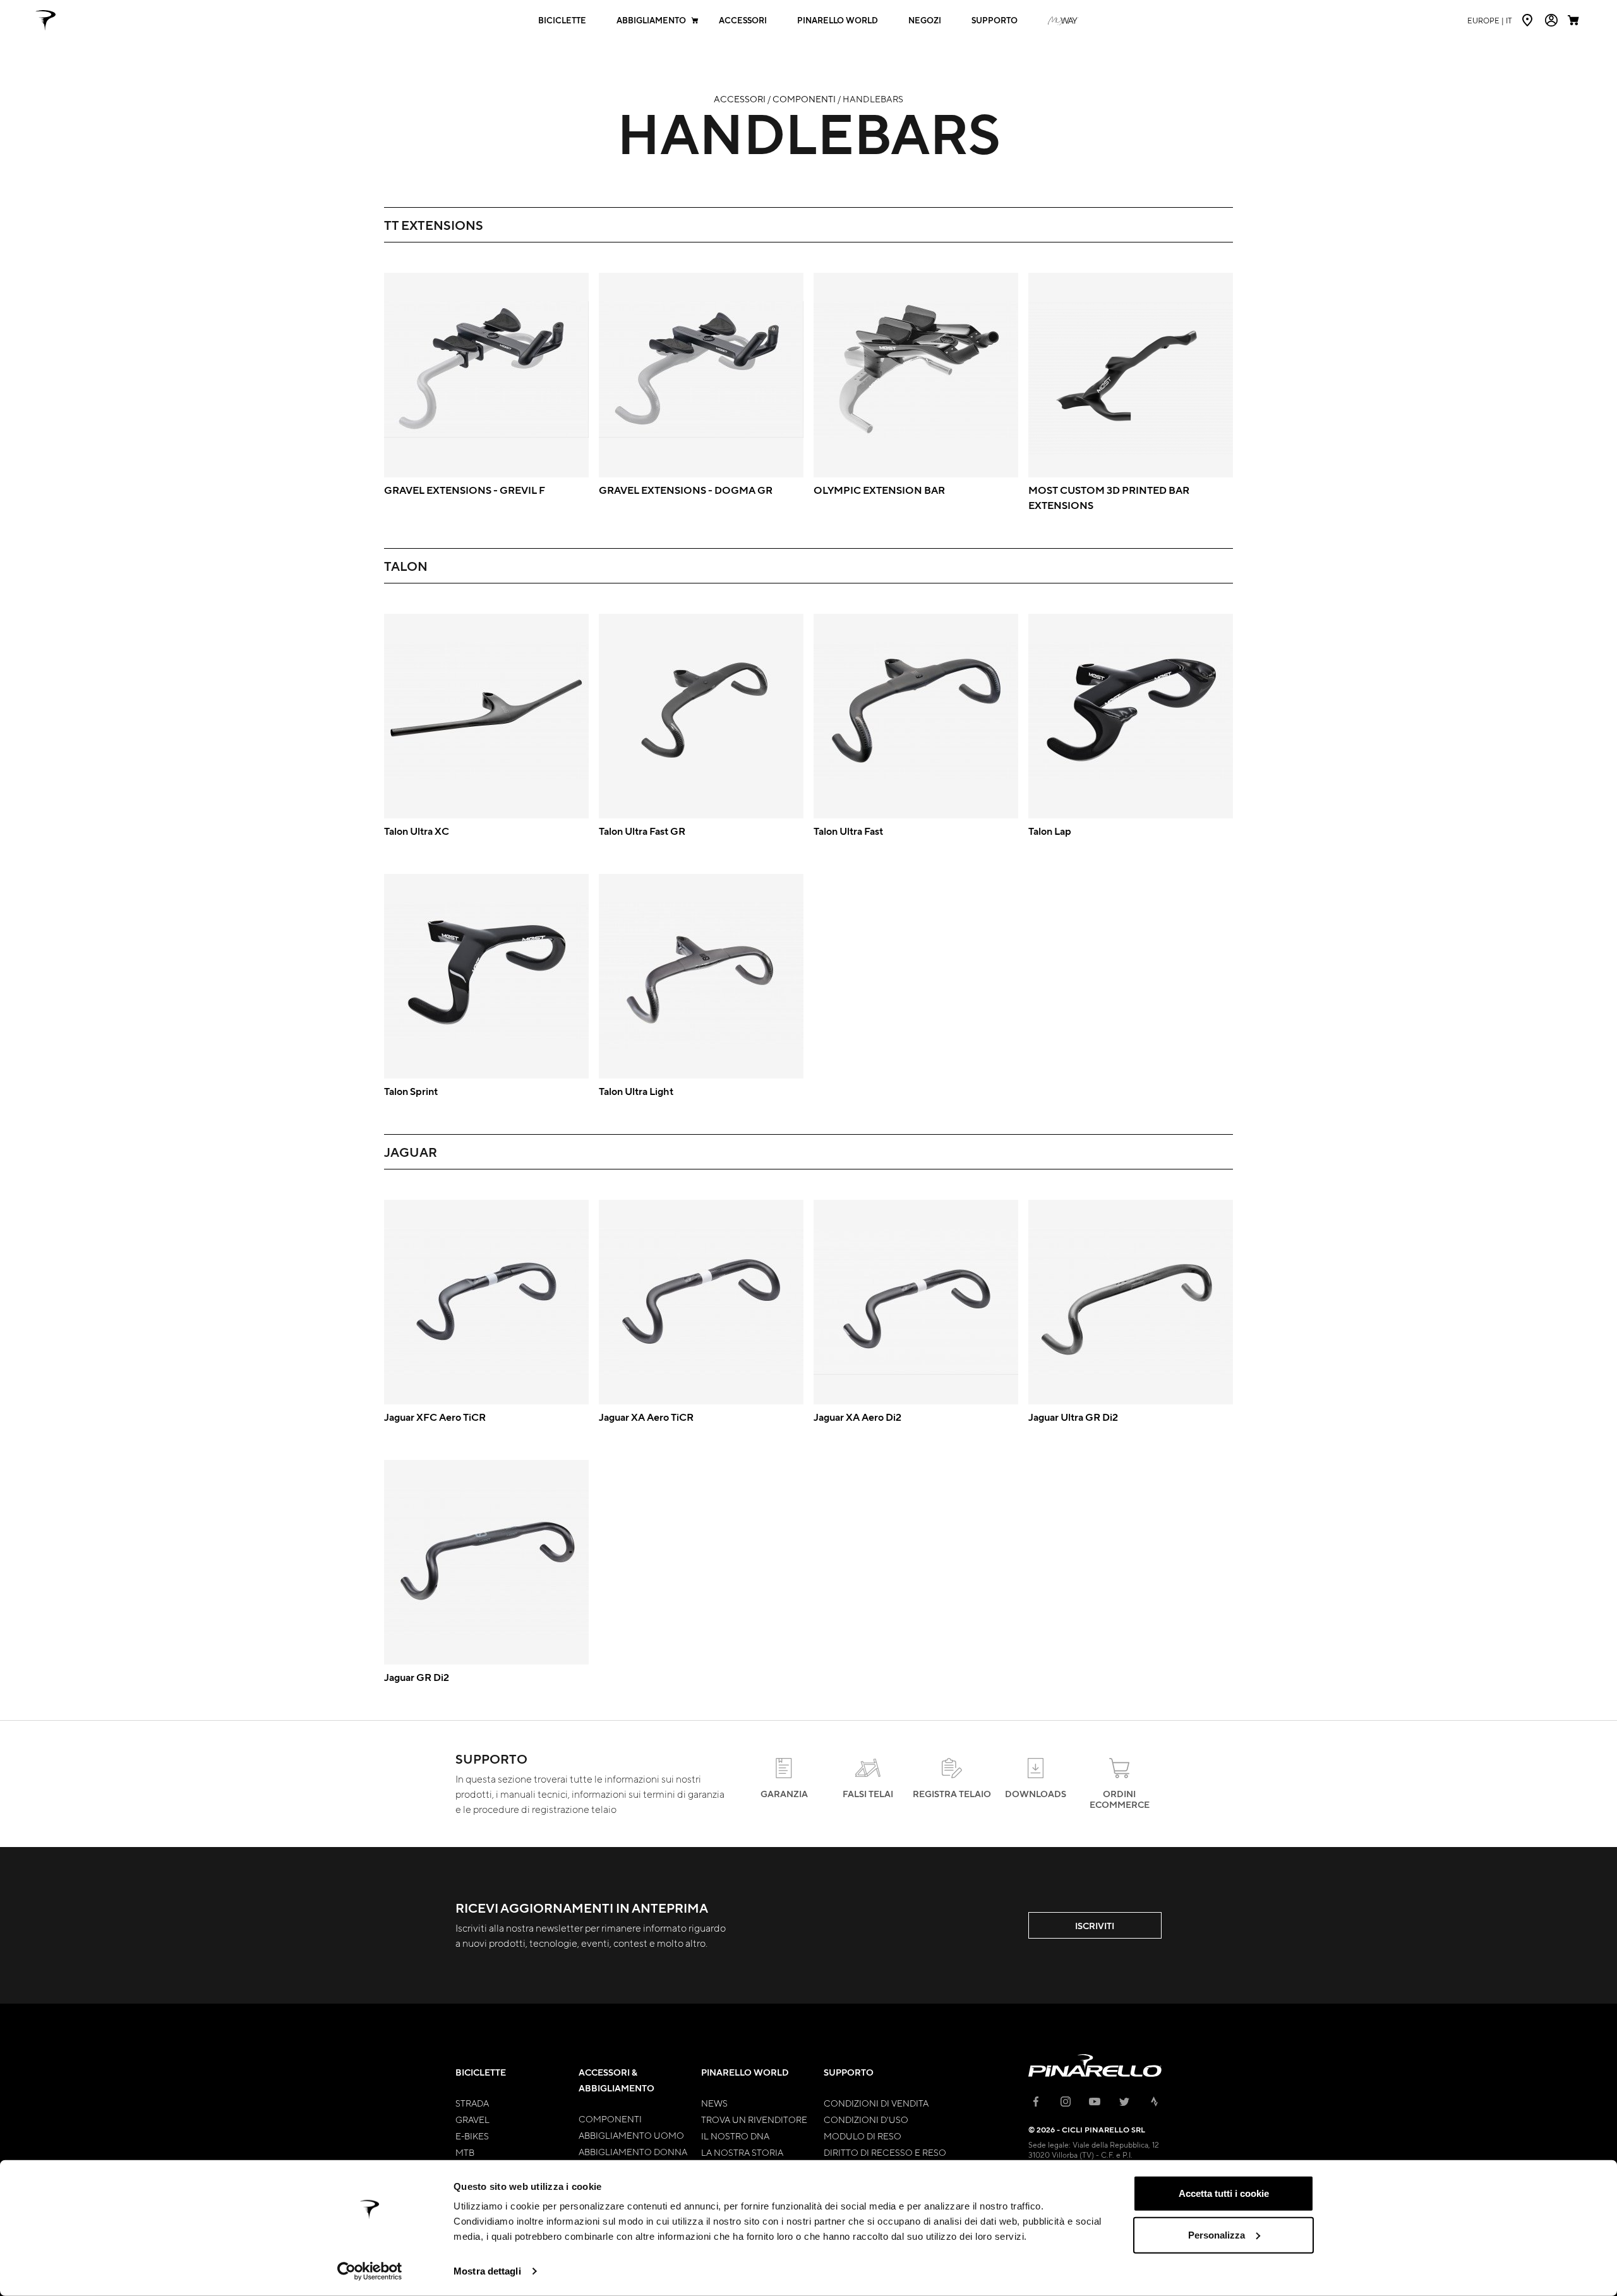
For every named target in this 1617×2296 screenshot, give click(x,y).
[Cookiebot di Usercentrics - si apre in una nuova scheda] (370, 2271)
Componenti (804, 99)
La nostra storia (742, 2152)
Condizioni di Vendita (876, 2103)
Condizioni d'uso (866, 2119)
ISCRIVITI (1095, 1926)
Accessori (743, 21)
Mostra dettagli (487, 2271)
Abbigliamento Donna (633, 2151)
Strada (472, 2103)
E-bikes (472, 2136)
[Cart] (1575, 20)
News (714, 2103)
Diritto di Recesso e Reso (885, 2152)
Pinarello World (838, 21)
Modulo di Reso (863, 2136)
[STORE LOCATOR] (1529, 20)
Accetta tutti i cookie (1224, 2193)
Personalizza (1217, 2234)
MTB (465, 2152)
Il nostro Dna (735, 2136)
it (1490, 20)
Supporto (995, 21)
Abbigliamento (651, 21)
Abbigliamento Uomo (631, 2135)
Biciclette (562, 21)
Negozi (925, 21)
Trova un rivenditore (754, 2119)
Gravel (472, 2119)
